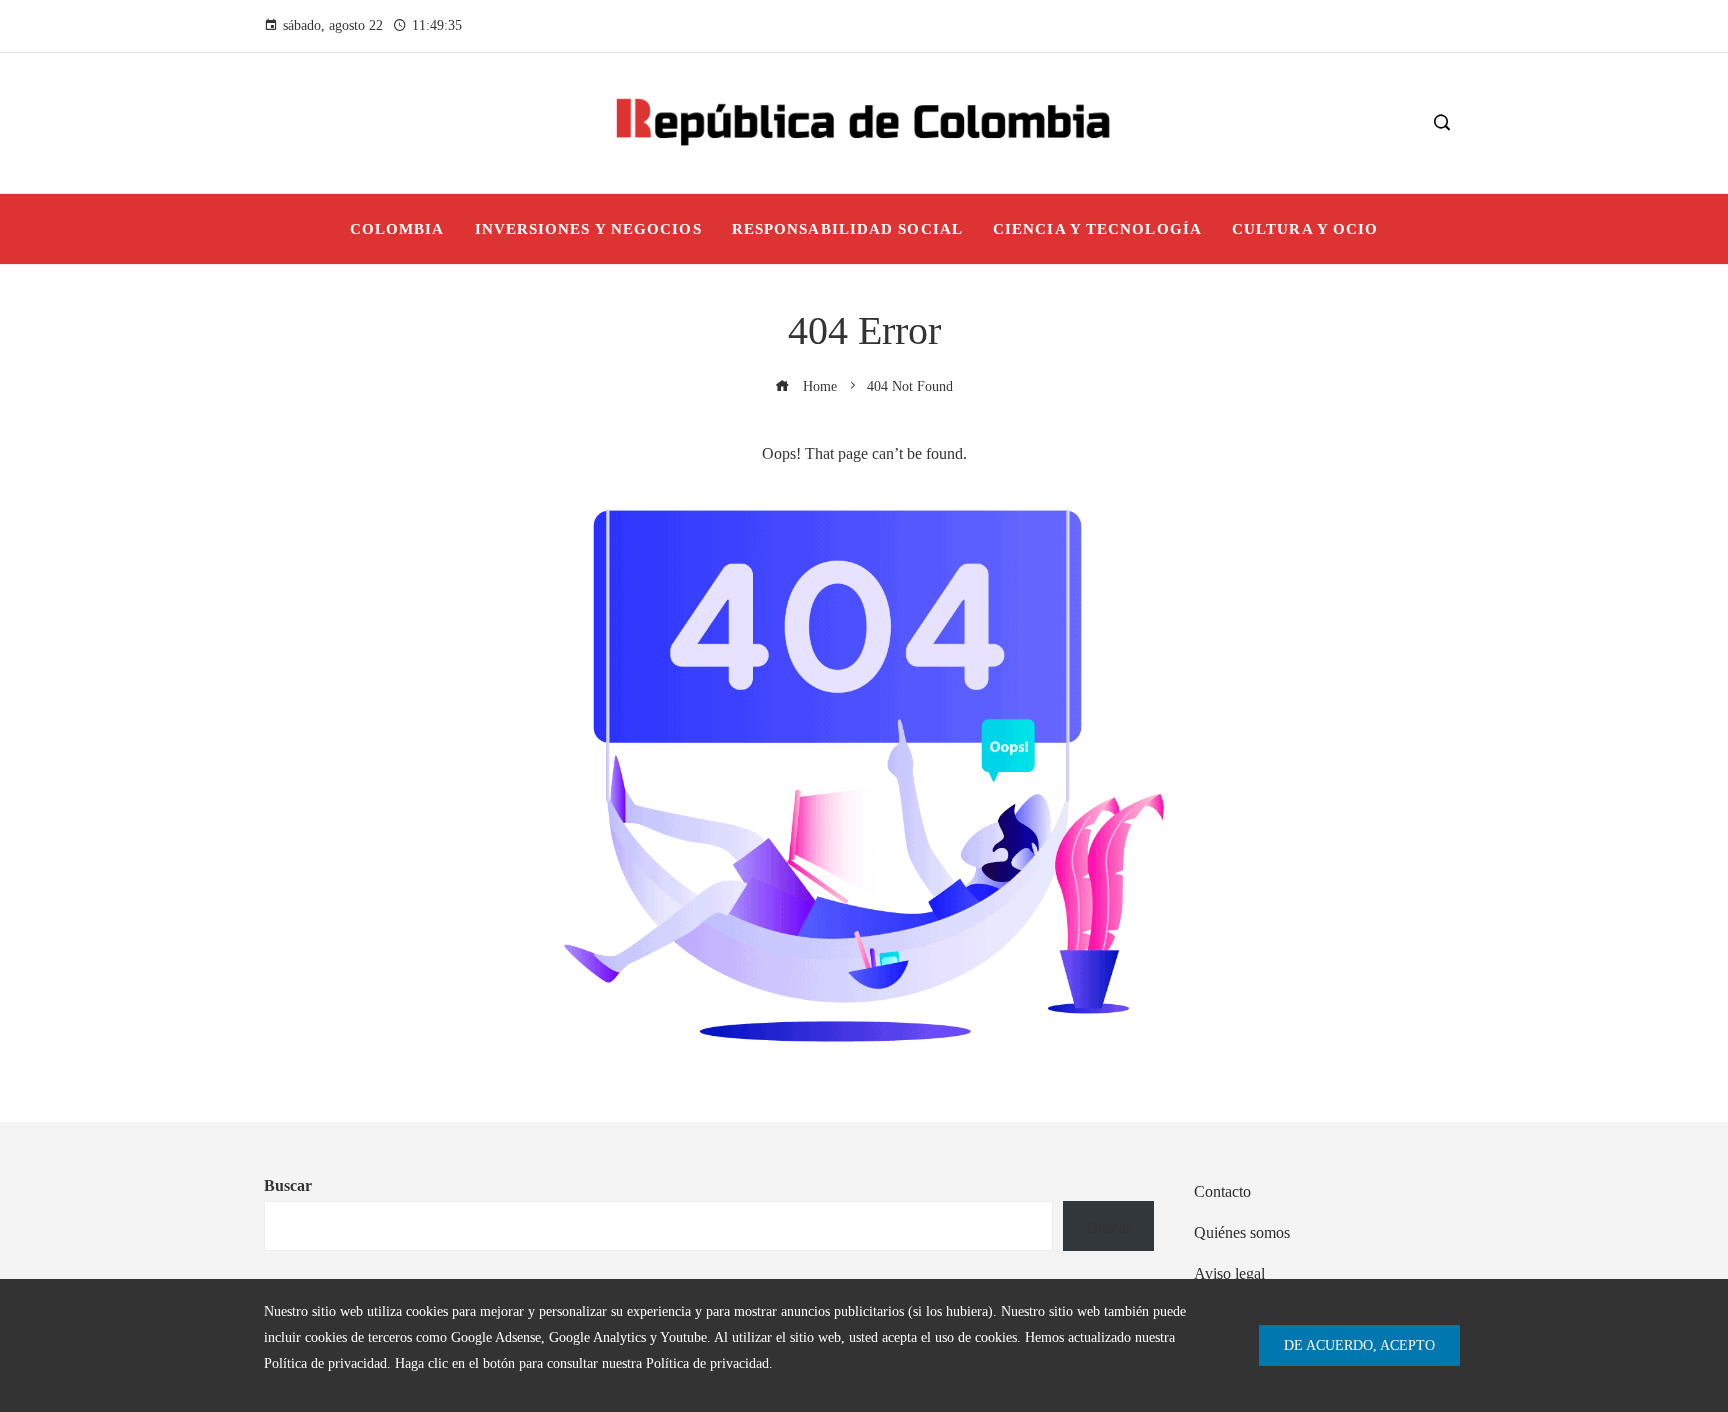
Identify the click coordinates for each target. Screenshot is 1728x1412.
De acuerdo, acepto (1359, 1345)
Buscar (288, 1185)
